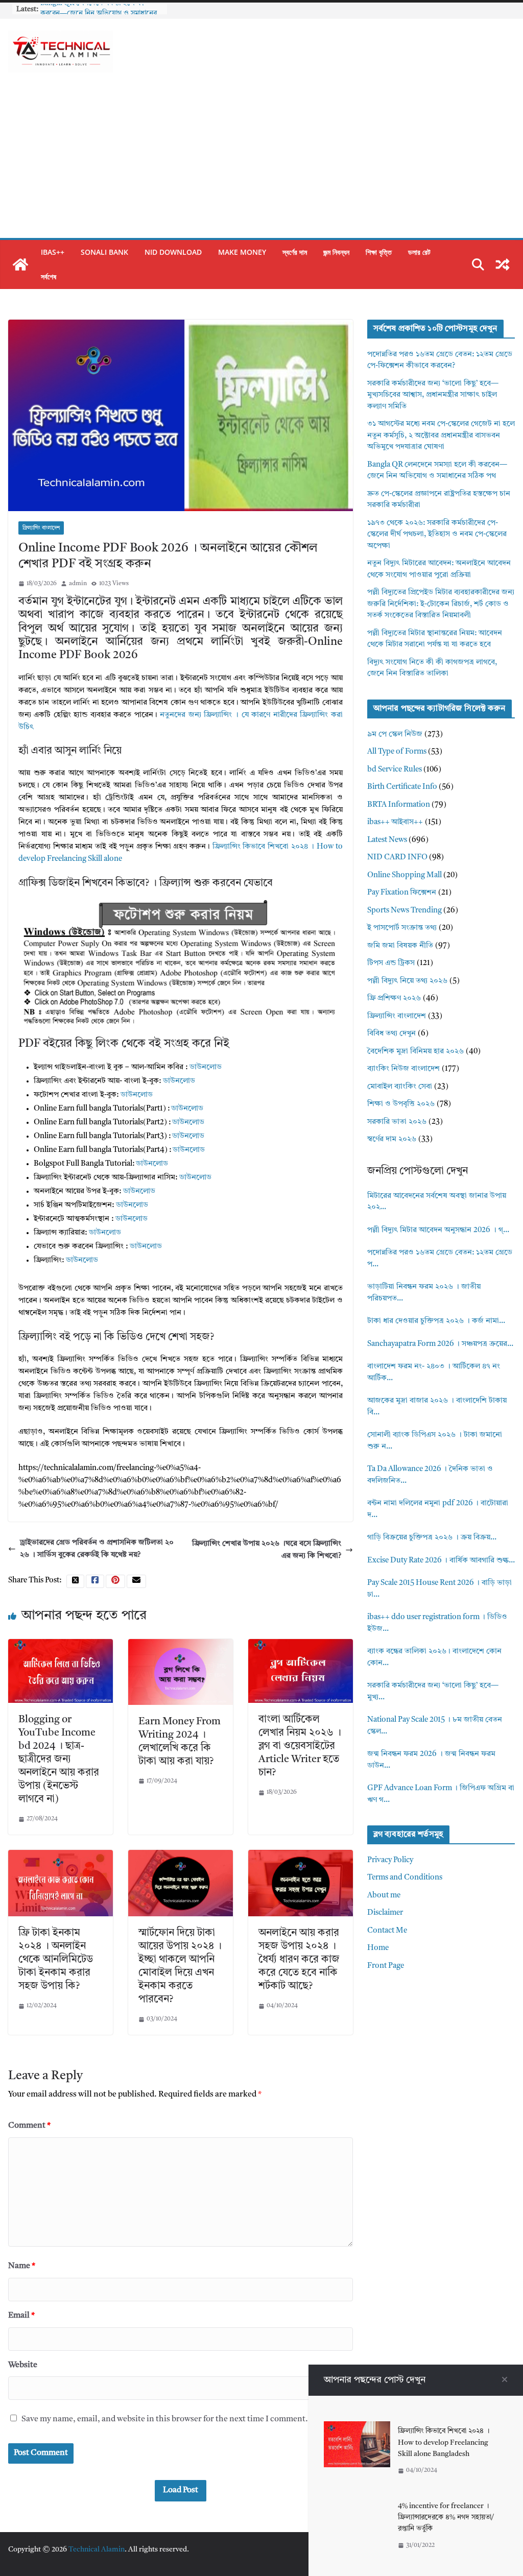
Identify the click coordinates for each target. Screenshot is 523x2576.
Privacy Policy (390, 1860)
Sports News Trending (405, 911)
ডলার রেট (419, 252)
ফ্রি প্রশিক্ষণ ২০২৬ (394, 998)
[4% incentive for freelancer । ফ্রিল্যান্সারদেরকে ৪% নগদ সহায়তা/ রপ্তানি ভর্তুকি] (357, 2502)
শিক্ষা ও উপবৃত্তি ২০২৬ (401, 1104)
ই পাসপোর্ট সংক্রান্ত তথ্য (402, 928)
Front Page (386, 1966)
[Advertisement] (261, 161)
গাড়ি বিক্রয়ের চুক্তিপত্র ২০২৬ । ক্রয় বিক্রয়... (432, 1538)
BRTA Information (399, 805)
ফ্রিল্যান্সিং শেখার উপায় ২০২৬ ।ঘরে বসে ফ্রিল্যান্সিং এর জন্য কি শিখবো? (267, 1550)
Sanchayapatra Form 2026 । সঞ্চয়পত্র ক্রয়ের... (440, 1344)
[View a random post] (503, 264)
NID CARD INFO (397, 858)
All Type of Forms (397, 752)
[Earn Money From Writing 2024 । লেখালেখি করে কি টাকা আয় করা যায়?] (181, 1645)
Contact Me (387, 1931)
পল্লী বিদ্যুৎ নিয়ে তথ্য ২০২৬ (407, 981)
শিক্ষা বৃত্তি (379, 252)
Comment (29, 2126)
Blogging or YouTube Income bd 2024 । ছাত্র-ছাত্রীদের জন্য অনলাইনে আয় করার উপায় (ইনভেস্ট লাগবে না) (59, 1760)
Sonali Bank (104, 252)
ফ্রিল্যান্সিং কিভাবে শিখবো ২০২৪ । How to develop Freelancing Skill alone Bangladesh (444, 2442)
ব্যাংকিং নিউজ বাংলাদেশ (403, 1069)
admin (78, 584)
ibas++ (53, 252)
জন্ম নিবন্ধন (336, 252)
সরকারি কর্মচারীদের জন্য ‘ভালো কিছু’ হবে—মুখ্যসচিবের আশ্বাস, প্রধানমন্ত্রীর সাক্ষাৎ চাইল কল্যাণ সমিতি (433, 395)
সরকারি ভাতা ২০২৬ (397, 1122)
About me (384, 1896)
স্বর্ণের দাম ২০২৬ (392, 1139)
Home (378, 1948)
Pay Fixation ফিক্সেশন (402, 893)
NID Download (173, 252)
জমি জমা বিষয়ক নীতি (400, 946)
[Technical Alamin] (20, 264)
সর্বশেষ (49, 276)
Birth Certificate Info (402, 787)
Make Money (242, 252)
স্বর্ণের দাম (295, 252)
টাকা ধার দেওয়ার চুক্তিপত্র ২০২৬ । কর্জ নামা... (436, 1321)
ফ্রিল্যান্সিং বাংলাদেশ (41, 528)
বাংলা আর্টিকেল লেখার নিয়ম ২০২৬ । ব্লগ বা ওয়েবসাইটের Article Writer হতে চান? (300, 1746)
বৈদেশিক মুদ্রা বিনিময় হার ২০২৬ (415, 1052)
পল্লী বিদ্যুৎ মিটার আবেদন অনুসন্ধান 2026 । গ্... (438, 1230)
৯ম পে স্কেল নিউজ (395, 735)
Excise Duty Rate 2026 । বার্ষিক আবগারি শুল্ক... (441, 1561)
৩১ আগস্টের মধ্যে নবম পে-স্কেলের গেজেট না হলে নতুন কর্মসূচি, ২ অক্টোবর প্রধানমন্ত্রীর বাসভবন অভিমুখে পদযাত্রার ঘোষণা (441, 436)
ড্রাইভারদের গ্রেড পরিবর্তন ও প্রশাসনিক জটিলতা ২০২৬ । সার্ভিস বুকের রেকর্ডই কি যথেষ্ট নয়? (97, 1549)
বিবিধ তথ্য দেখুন (391, 1034)
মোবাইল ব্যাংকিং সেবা (400, 1087)
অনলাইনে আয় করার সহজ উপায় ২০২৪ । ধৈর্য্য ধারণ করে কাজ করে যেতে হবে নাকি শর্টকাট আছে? (299, 1960)
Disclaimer (385, 1913)
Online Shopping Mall (405, 875)
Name (22, 2266)
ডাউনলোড (206, 1067)
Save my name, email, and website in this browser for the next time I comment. (165, 2419)
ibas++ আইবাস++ (395, 822)
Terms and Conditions (405, 1878)
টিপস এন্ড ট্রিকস (391, 963)
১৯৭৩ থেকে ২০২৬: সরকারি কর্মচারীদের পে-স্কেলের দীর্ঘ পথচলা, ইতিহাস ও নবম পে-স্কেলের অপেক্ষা (437, 535)
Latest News (387, 840)
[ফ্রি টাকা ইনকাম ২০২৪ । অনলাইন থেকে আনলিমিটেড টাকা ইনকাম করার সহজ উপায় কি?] (61, 1856)
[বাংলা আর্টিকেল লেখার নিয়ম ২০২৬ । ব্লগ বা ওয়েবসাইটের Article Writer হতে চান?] (301, 1645)
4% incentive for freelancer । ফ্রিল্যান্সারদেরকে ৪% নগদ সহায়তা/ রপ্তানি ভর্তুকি (446, 2518)
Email (21, 2316)
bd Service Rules (395, 770)
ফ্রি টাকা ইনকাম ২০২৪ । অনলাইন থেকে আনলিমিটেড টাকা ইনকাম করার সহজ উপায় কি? (56, 1960)
